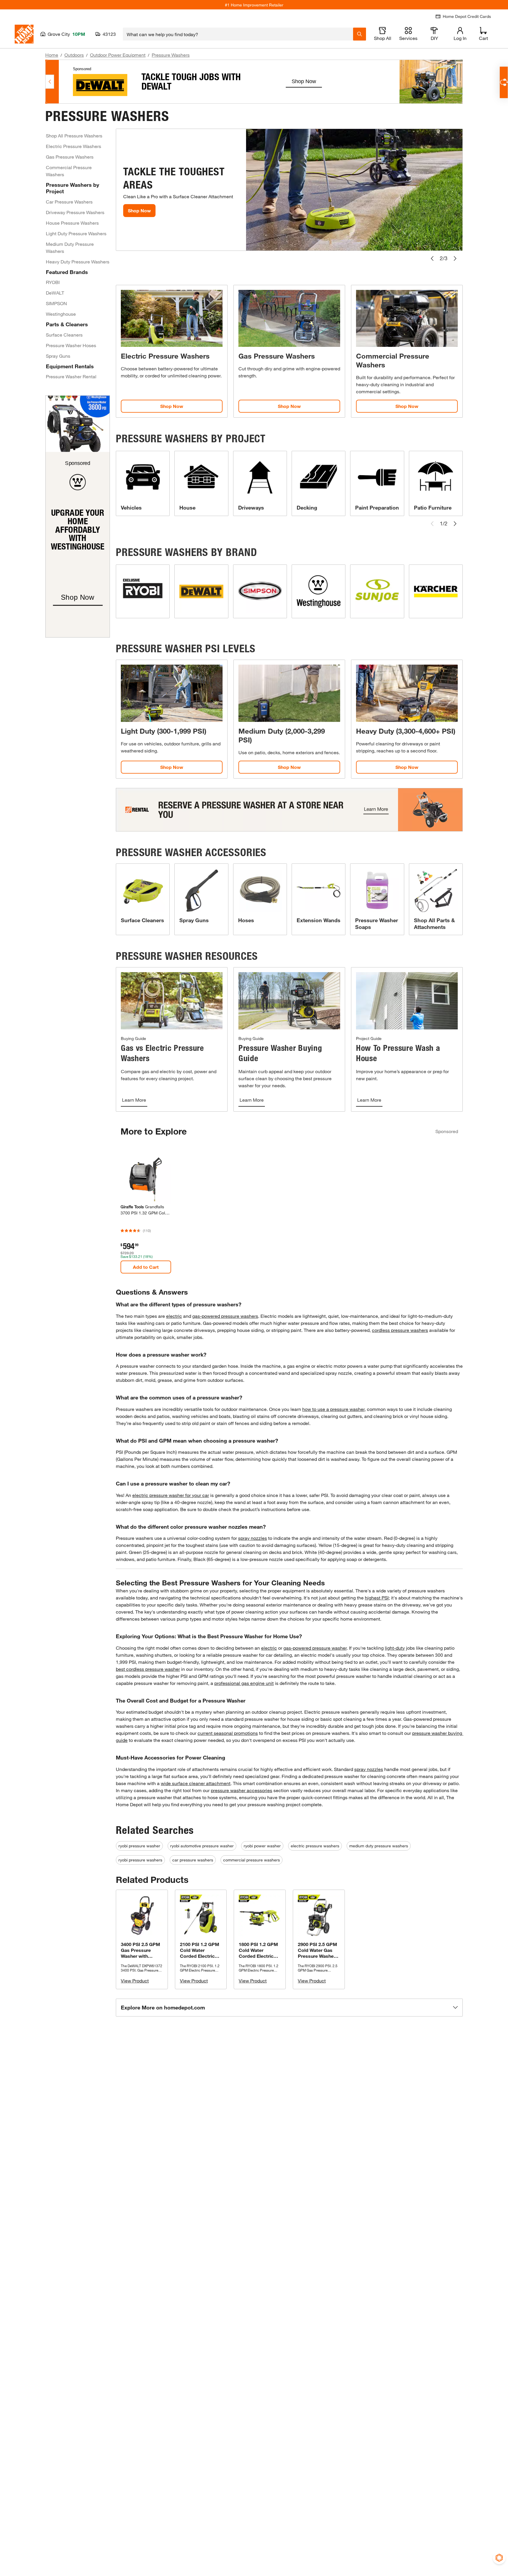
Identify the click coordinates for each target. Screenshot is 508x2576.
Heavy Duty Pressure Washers (78, 262)
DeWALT (55, 293)
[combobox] (238, 34)
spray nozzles (253, 1538)
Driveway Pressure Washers (75, 212)
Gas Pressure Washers (70, 157)
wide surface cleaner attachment (196, 1783)
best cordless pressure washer (148, 1669)
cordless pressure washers (400, 1330)
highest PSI (377, 1598)
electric (174, 1316)
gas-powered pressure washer (315, 1648)
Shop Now (139, 210)
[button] (289, 2008)
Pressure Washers (171, 55)
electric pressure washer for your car (171, 1495)
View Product (135, 1981)
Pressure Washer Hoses (71, 345)
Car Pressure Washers (69, 202)
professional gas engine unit (244, 1683)
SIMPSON (56, 303)
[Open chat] (504, 82)
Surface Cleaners (64, 335)
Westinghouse (61, 314)
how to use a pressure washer (333, 1409)
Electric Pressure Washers (73, 146)
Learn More (134, 1100)
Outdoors (74, 55)
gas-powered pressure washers (225, 1316)
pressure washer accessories (242, 1790)
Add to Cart (146, 1267)
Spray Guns (58, 356)
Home (52, 55)
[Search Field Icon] (360, 34)
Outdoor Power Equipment (118, 55)
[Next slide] (455, 258)
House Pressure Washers (72, 223)
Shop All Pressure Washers (74, 136)
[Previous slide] (432, 258)
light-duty (395, 1648)
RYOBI (53, 282)
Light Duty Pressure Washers (76, 233)
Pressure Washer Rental (71, 376)
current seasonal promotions (228, 1733)
